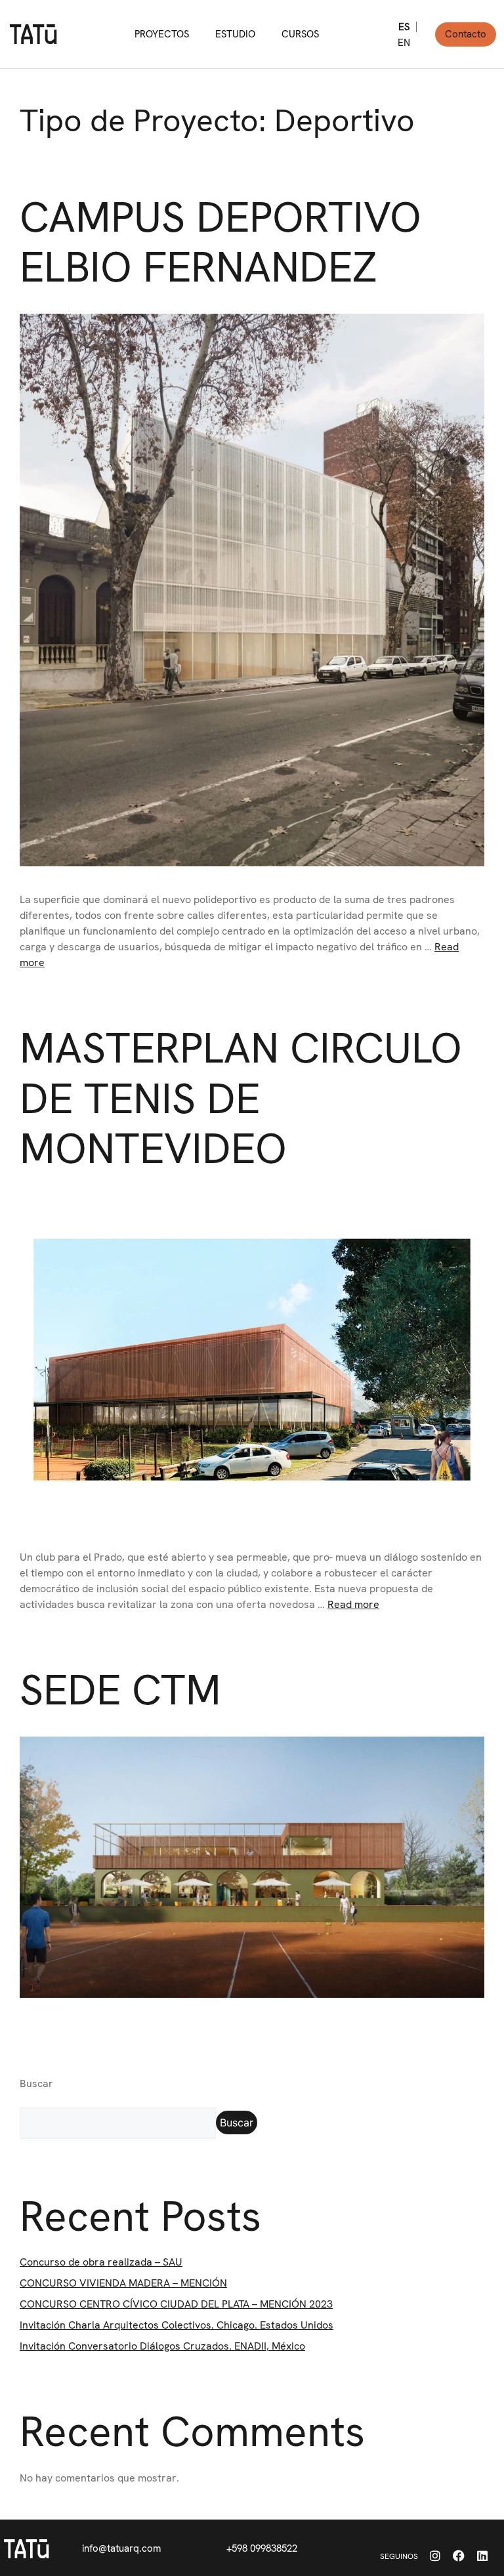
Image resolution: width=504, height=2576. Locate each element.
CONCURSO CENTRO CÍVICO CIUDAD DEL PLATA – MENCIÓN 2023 (176, 2304)
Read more (353, 1604)
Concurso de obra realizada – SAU (101, 2262)
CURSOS (300, 34)
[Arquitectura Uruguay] (33, 34)
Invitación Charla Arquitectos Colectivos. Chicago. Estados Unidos (177, 2325)
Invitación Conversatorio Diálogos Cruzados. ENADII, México (162, 2346)
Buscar (36, 2083)
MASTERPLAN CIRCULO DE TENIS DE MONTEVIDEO (241, 1098)
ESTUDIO (235, 34)
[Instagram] (435, 2556)
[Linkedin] (482, 2556)
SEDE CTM (120, 1690)
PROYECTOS (162, 34)
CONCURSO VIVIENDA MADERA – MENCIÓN (123, 2283)
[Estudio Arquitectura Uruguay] (27, 2548)
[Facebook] (459, 2556)
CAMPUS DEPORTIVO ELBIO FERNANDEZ (220, 242)
